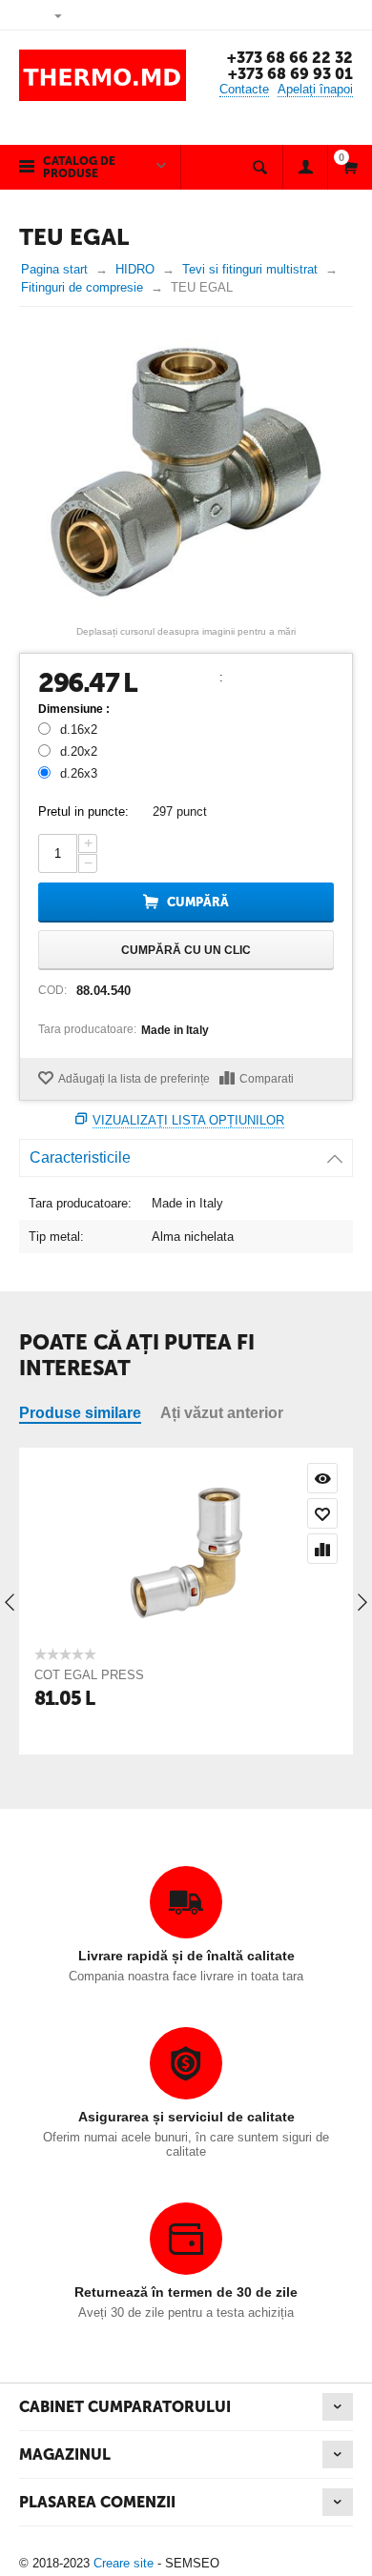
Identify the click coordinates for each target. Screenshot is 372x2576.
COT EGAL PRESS (89, 1675)
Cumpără (198, 902)
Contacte (244, 89)
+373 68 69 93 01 (290, 74)
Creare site (124, 2563)
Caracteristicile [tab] (80, 1157)
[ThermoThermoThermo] (186, 472)
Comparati (267, 1079)
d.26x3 (79, 773)
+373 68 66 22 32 (290, 58)
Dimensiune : (74, 709)
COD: (52, 990)
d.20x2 (79, 751)
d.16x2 (79, 730)
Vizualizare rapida (322, 1478)
